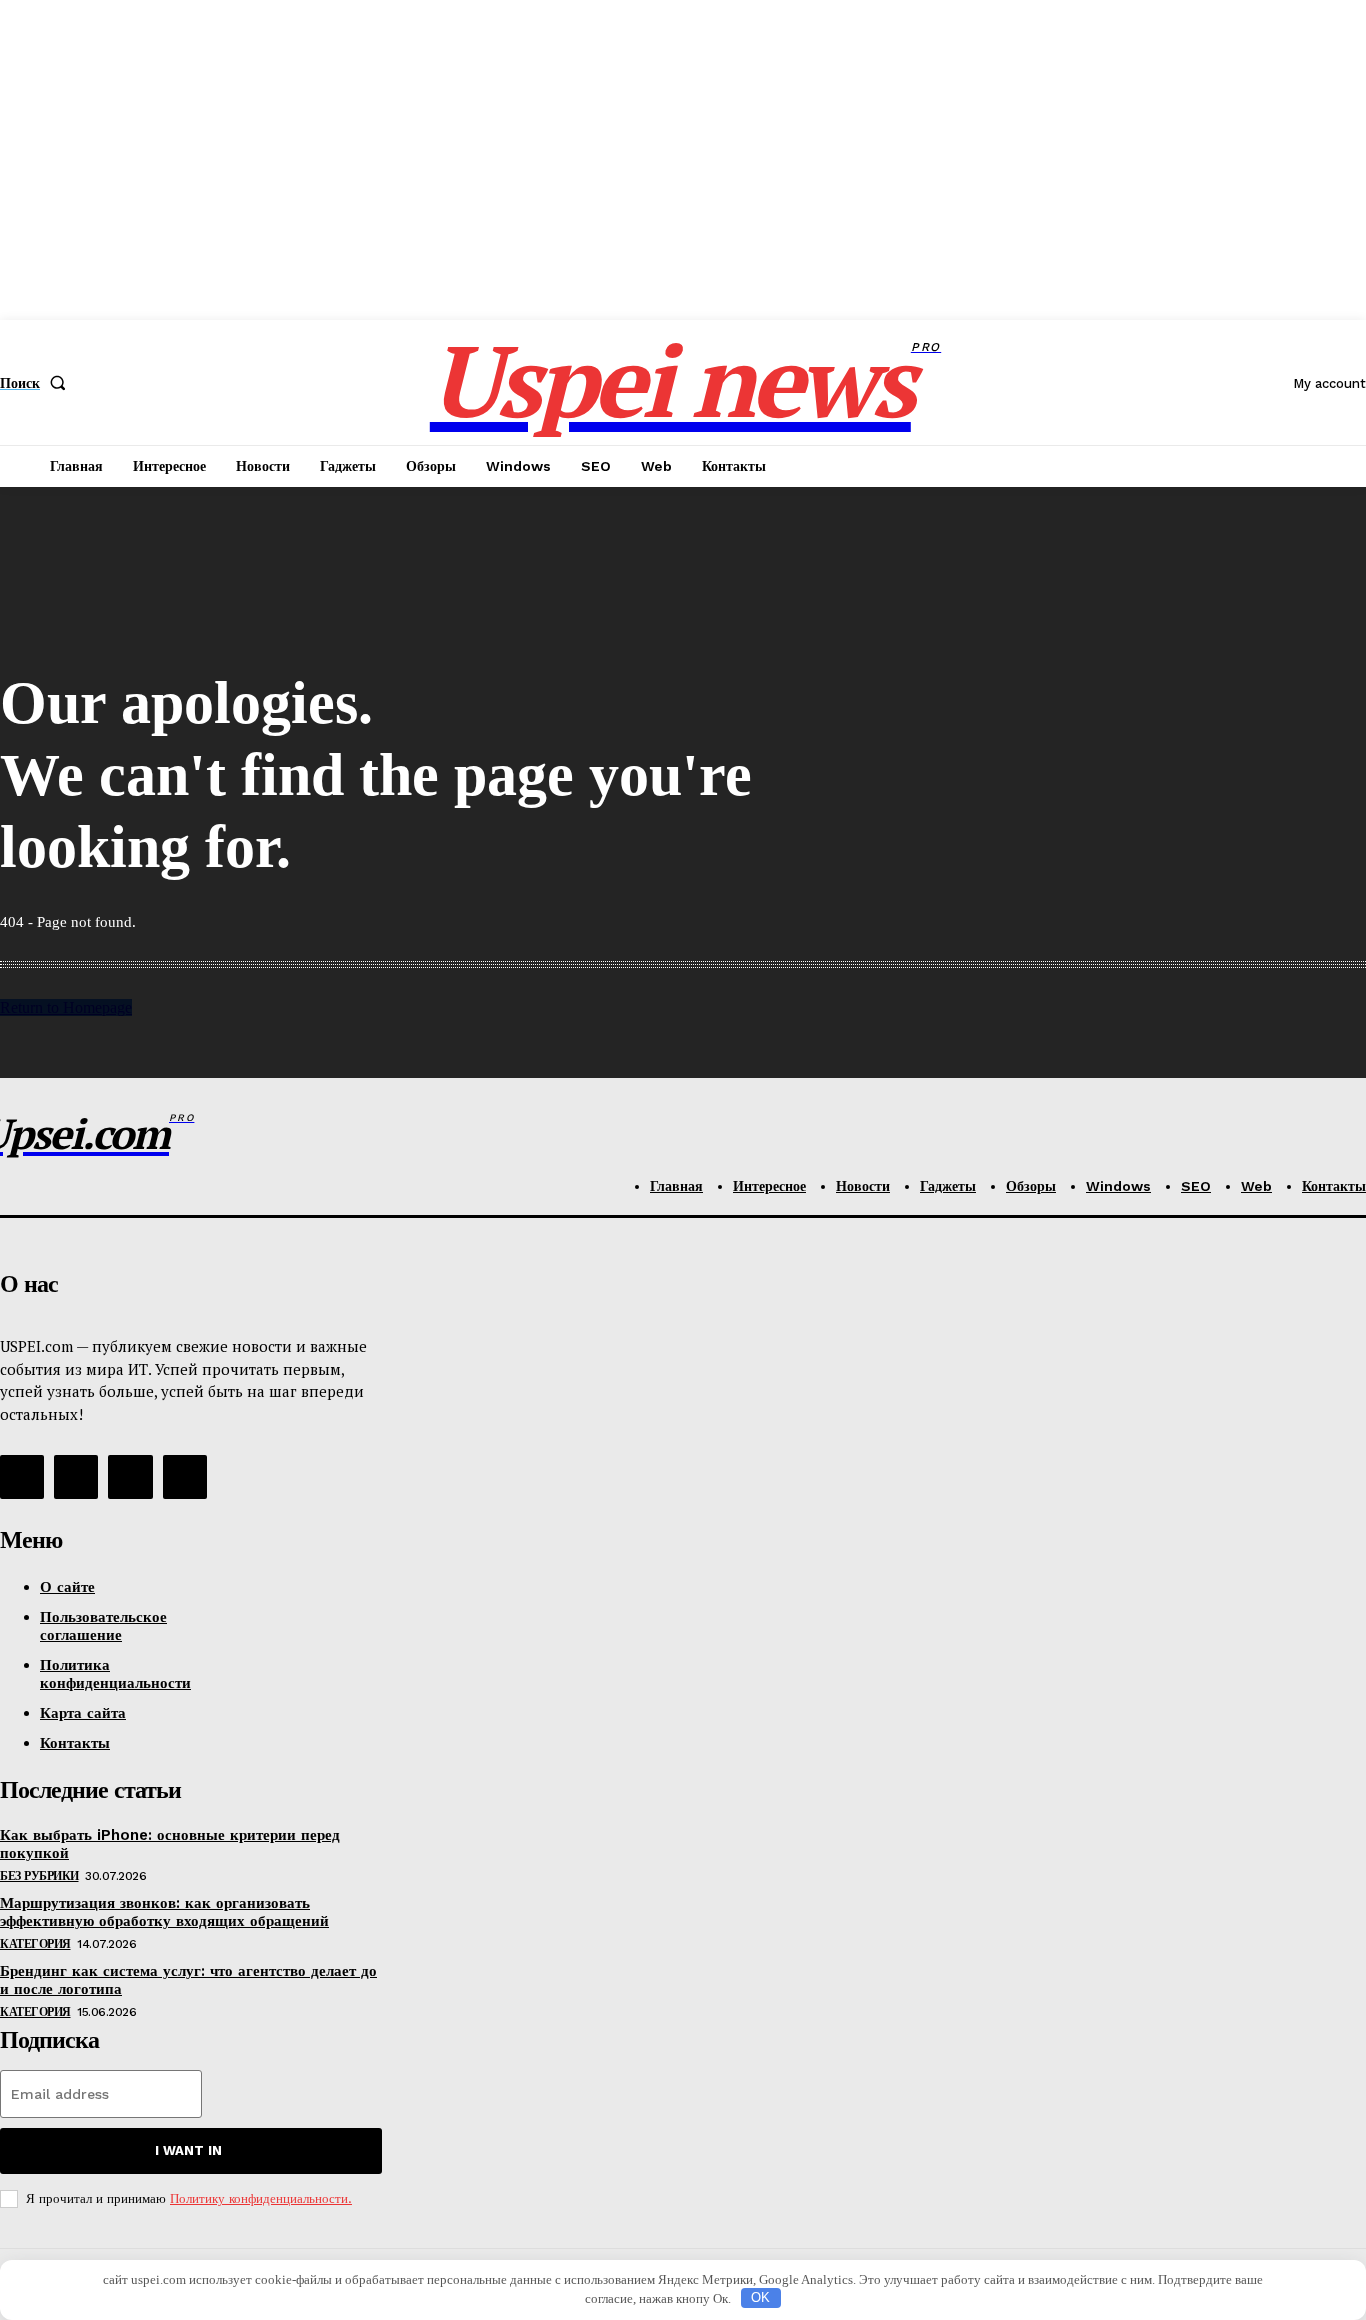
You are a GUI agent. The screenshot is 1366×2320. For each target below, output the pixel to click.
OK (760, 2297)
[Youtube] (185, 1477)
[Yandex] (130, 1477)
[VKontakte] (76, 1477)
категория (35, 1944)
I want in (188, 2150)
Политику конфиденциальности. (261, 2198)
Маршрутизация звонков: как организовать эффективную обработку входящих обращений (164, 1912)
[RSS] (22, 1477)
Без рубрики (39, 1876)
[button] (37, 383)
